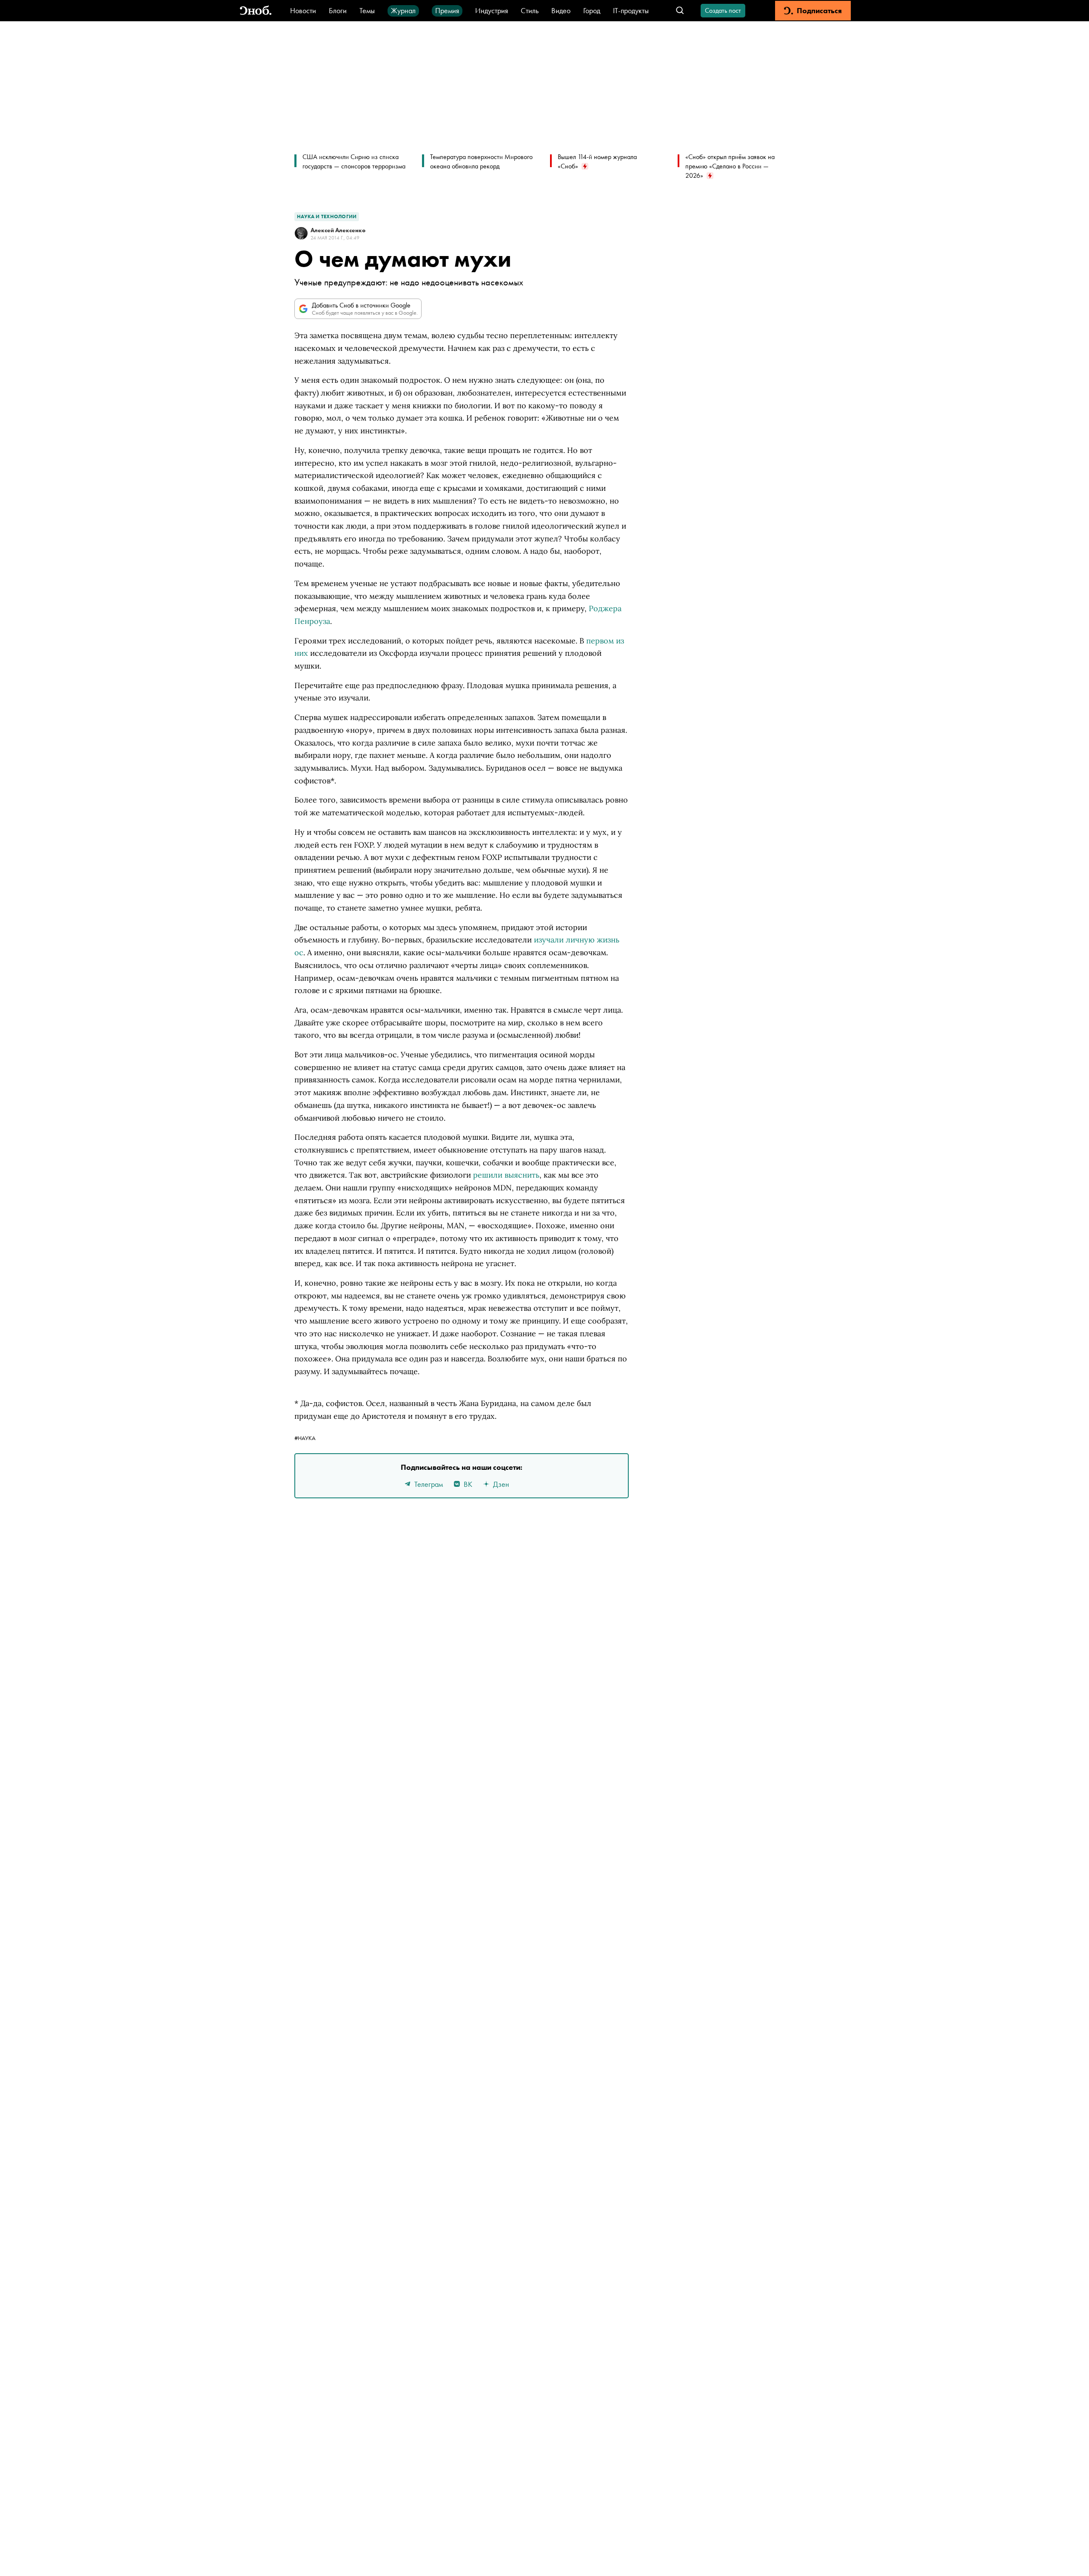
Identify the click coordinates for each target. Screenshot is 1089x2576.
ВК (468, 1484)
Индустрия (492, 10)
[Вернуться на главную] (256, 11)
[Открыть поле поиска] (680, 11)
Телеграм (429, 1484)
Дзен (501, 1484)
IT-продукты (631, 10)
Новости (303, 10)
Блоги (338, 10)
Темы (367, 10)
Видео (561, 10)
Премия (447, 10)
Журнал (403, 10)
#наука (305, 1438)
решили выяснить (506, 1175)
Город (592, 10)
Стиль (530, 10)
